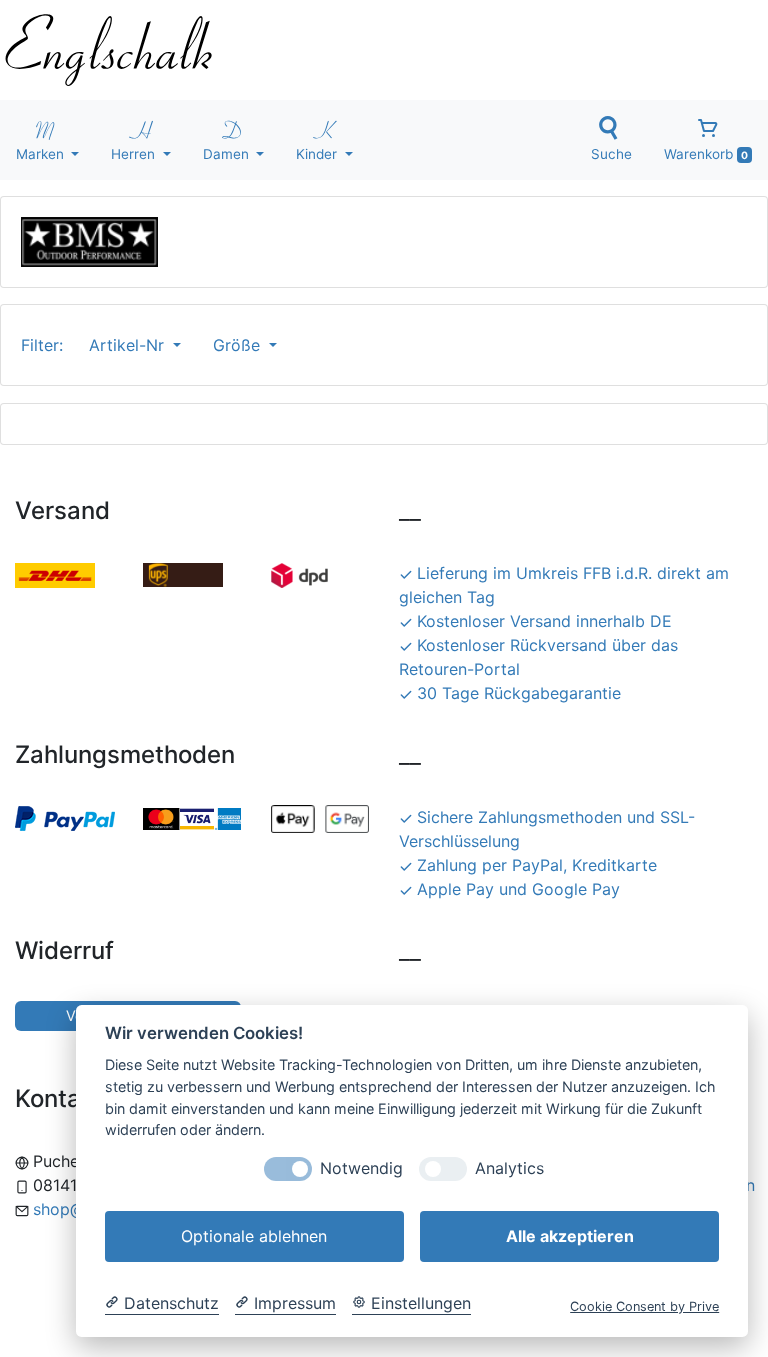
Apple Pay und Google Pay (518, 889)
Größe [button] (239, 345)
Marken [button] (42, 154)
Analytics (509, 1168)
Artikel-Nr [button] (129, 345)
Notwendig (361, 1168)
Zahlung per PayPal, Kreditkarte (537, 865)
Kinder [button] (318, 154)
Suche (611, 154)
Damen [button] (228, 154)
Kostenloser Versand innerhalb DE (544, 621)
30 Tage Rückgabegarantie (519, 693)
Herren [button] (135, 154)
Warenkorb (706, 154)
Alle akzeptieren (570, 1236)
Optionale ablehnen (254, 1236)
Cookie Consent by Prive (644, 1306)
